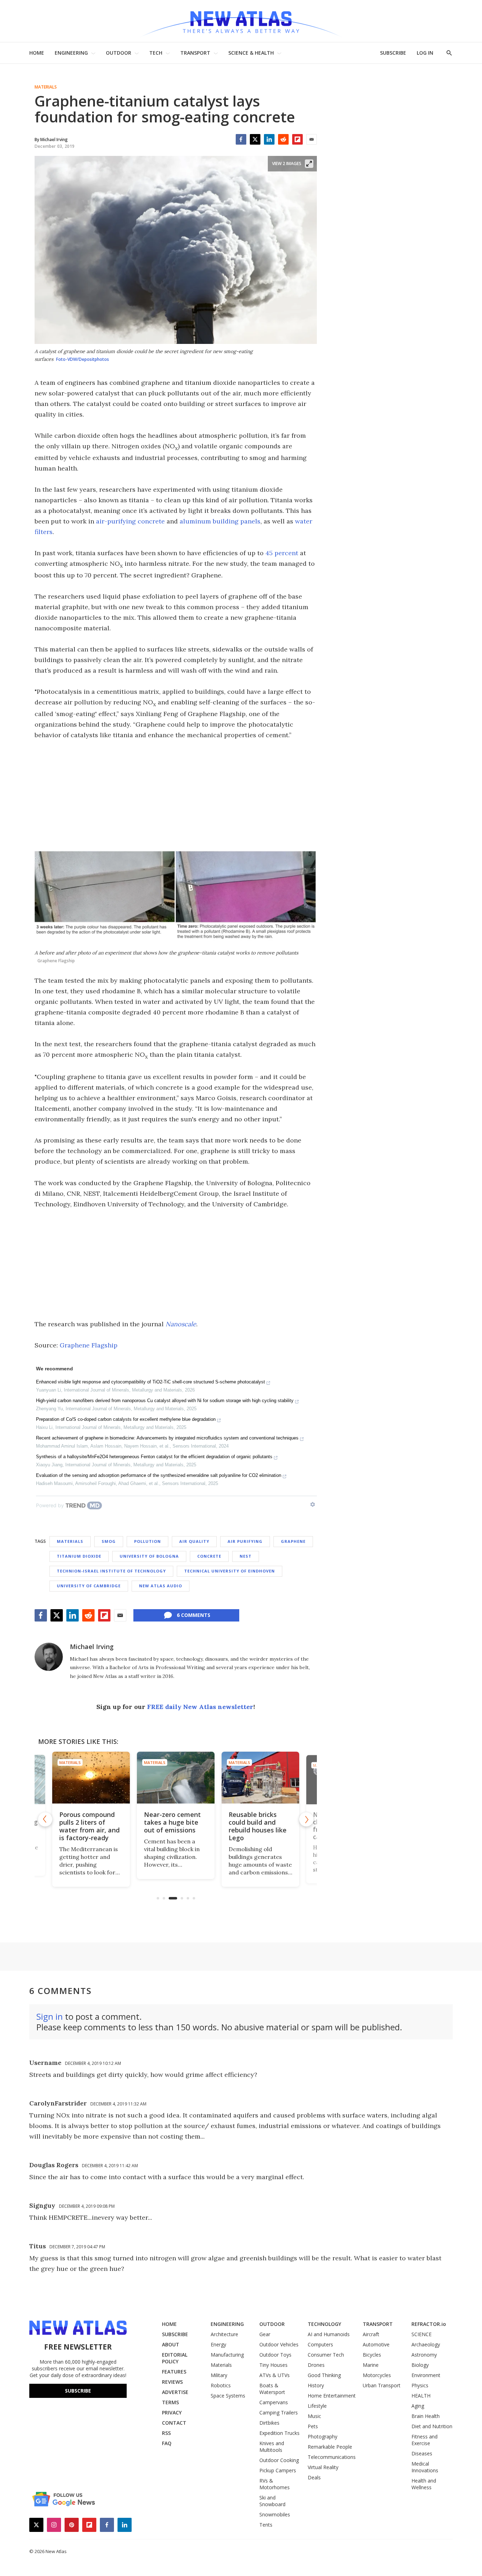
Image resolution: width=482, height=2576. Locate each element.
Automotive (376, 2344)
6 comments (194, 1615)
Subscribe (78, 2391)
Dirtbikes (269, 2423)
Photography (323, 2436)
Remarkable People (330, 2447)
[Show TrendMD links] (313, 1504)
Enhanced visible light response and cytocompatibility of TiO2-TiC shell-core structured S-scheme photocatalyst (150, 1382)
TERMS (170, 2402)
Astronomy (424, 2355)
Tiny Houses (273, 2365)
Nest (246, 1556)
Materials (46, 87)
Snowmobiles (275, 2514)
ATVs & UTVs (275, 2375)
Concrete (209, 1556)
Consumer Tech (326, 2355)
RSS (166, 2433)
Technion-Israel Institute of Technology (111, 1571)
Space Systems (228, 2396)
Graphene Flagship (89, 1345)
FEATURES (174, 2372)
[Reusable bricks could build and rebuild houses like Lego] (176, 1778)
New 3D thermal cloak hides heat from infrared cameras (254, 1826)
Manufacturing (227, 2355)
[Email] (312, 139)
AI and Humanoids (329, 2334)
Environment (426, 2375)
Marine (371, 2365)
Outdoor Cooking (279, 2460)
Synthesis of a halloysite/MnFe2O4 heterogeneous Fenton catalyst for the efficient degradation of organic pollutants (154, 1457)
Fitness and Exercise (424, 2440)
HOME (37, 53)
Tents (266, 2525)
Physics (420, 2385)
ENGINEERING (71, 53)
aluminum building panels (220, 521)
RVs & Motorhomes (275, 2484)
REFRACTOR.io (429, 2324)
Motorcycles (377, 2375)
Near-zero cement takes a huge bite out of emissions (88, 1822)
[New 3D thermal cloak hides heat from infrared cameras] (260, 1778)
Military (219, 2375)
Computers (320, 2344)
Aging (418, 2406)
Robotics (221, 2385)
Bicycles (372, 2355)
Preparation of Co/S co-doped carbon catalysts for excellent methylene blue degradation (126, 1419)
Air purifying (245, 1541)
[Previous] (45, 1819)
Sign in (50, 2016)
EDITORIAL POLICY (175, 2358)
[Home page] (241, 21)
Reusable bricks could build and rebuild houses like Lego (173, 1826)
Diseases (422, 2453)
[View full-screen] (309, 164)
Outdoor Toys (275, 2355)
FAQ (167, 2443)
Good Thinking (324, 2375)
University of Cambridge (89, 1586)
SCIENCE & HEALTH (251, 53)
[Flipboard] (297, 139)
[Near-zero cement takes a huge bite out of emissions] (91, 1778)
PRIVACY (172, 2413)
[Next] (306, 1819)
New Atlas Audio (161, 1586)
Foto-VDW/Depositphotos (83, 359)
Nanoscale (181, 1324)
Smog (109, 1541)
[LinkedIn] (269, 139)
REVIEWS (172, 2382)
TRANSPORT (195, 53)
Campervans (274, 2402)
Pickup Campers (278, 2470)
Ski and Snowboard (272, 2501)
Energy (218, 2344)
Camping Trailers (279, 2413)
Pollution (147, 1541)
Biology (420, 2365)
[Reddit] (283, 139)
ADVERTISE (175, 2392)
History (316, 2385)
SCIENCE (421, 2334)
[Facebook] (241, 139)
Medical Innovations (425, 2467)
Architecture (224, 2334)
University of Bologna (149, 1556)
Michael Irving (92, 1647)
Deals (314, 2477)
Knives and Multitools (272, 2447)
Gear (265, 2334)
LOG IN (425, 53)
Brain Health (426, 2416)
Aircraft (371, 2334)
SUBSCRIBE (393, 53)
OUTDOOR (119, 53)
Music (314, 2416)
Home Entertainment (332, 2396)
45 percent (282, 553)
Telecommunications (332, 2457)
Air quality (194, 1541)
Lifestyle (317, 2406)
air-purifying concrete (130, 521)
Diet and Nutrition (432, 2426)
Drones (316, 2365)
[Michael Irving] (49, 1657)
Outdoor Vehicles (279, 2344)
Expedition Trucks (279, 2433)
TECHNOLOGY (324, 2324)
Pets (313, 2426)
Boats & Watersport (272, 2389)
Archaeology (426, 2344)
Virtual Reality (323, 2467)
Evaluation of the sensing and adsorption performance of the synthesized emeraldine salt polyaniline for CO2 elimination (159, 1475)
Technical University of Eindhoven (230, 1571)
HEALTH (421, 2396)
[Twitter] (255, 139)
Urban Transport (382, 2385)
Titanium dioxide (79, 1556)
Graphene (293, 1541)
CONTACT (174, 2423)
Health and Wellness (424, 2484)
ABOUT (171, 2344)
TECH (156, 53)
